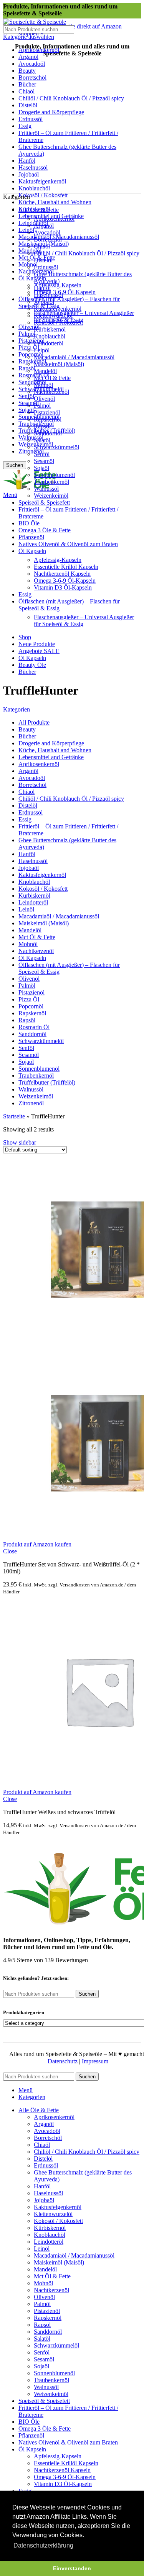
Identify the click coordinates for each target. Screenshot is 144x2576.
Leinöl (26, 230)
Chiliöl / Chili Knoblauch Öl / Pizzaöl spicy (87, 253)
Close (10, 1551)
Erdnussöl (46, 267)
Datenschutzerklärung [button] (43, 2545)
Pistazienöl (31, 341)
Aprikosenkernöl (54, 219)
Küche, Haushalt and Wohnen (55, 202)
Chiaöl (42, 246)
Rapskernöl (32, 361)
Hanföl (42, 288)
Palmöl (27, 334)
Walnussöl (31, 437)
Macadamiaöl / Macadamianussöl (74, 357)
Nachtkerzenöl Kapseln (62, 574)
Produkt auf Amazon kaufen (37, 1544)
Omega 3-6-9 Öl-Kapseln (65, 292)
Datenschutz (63, 2061)
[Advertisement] (72, 117)
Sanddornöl (32, 382)
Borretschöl (48, 239)
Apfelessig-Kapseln (58, 285)
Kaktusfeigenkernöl (58, 309)
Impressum (95, 2061)
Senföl (26, 396)
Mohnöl (43, 385)
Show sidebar (20, 1142)
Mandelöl (30, 251)
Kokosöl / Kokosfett (43, 195)
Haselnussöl (48, 295)
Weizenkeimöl (51, 496)
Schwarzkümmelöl (56, 447)
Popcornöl (31, 354)
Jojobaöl (44, 302)
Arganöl (44, 226)
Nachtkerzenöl (51, 392)
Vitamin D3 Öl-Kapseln (63, 587)
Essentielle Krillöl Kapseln (66, 567)
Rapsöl (27, 368)
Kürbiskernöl (50, 329)
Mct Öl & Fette (52, 378)
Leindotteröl (33, 223)
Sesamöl (44, 461)
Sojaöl (26, 410)
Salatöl (42, 440)
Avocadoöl (47, 232)
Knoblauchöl (50, 336)
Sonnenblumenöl (54, 475)
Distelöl (43, 260)
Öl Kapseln (32, 278)
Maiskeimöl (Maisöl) (59, 364)
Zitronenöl (31, 451)
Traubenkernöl (51, 482)
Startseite (14, 1116)
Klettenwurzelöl (53, 316)
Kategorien (17, 709)
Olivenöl (44, 399)
